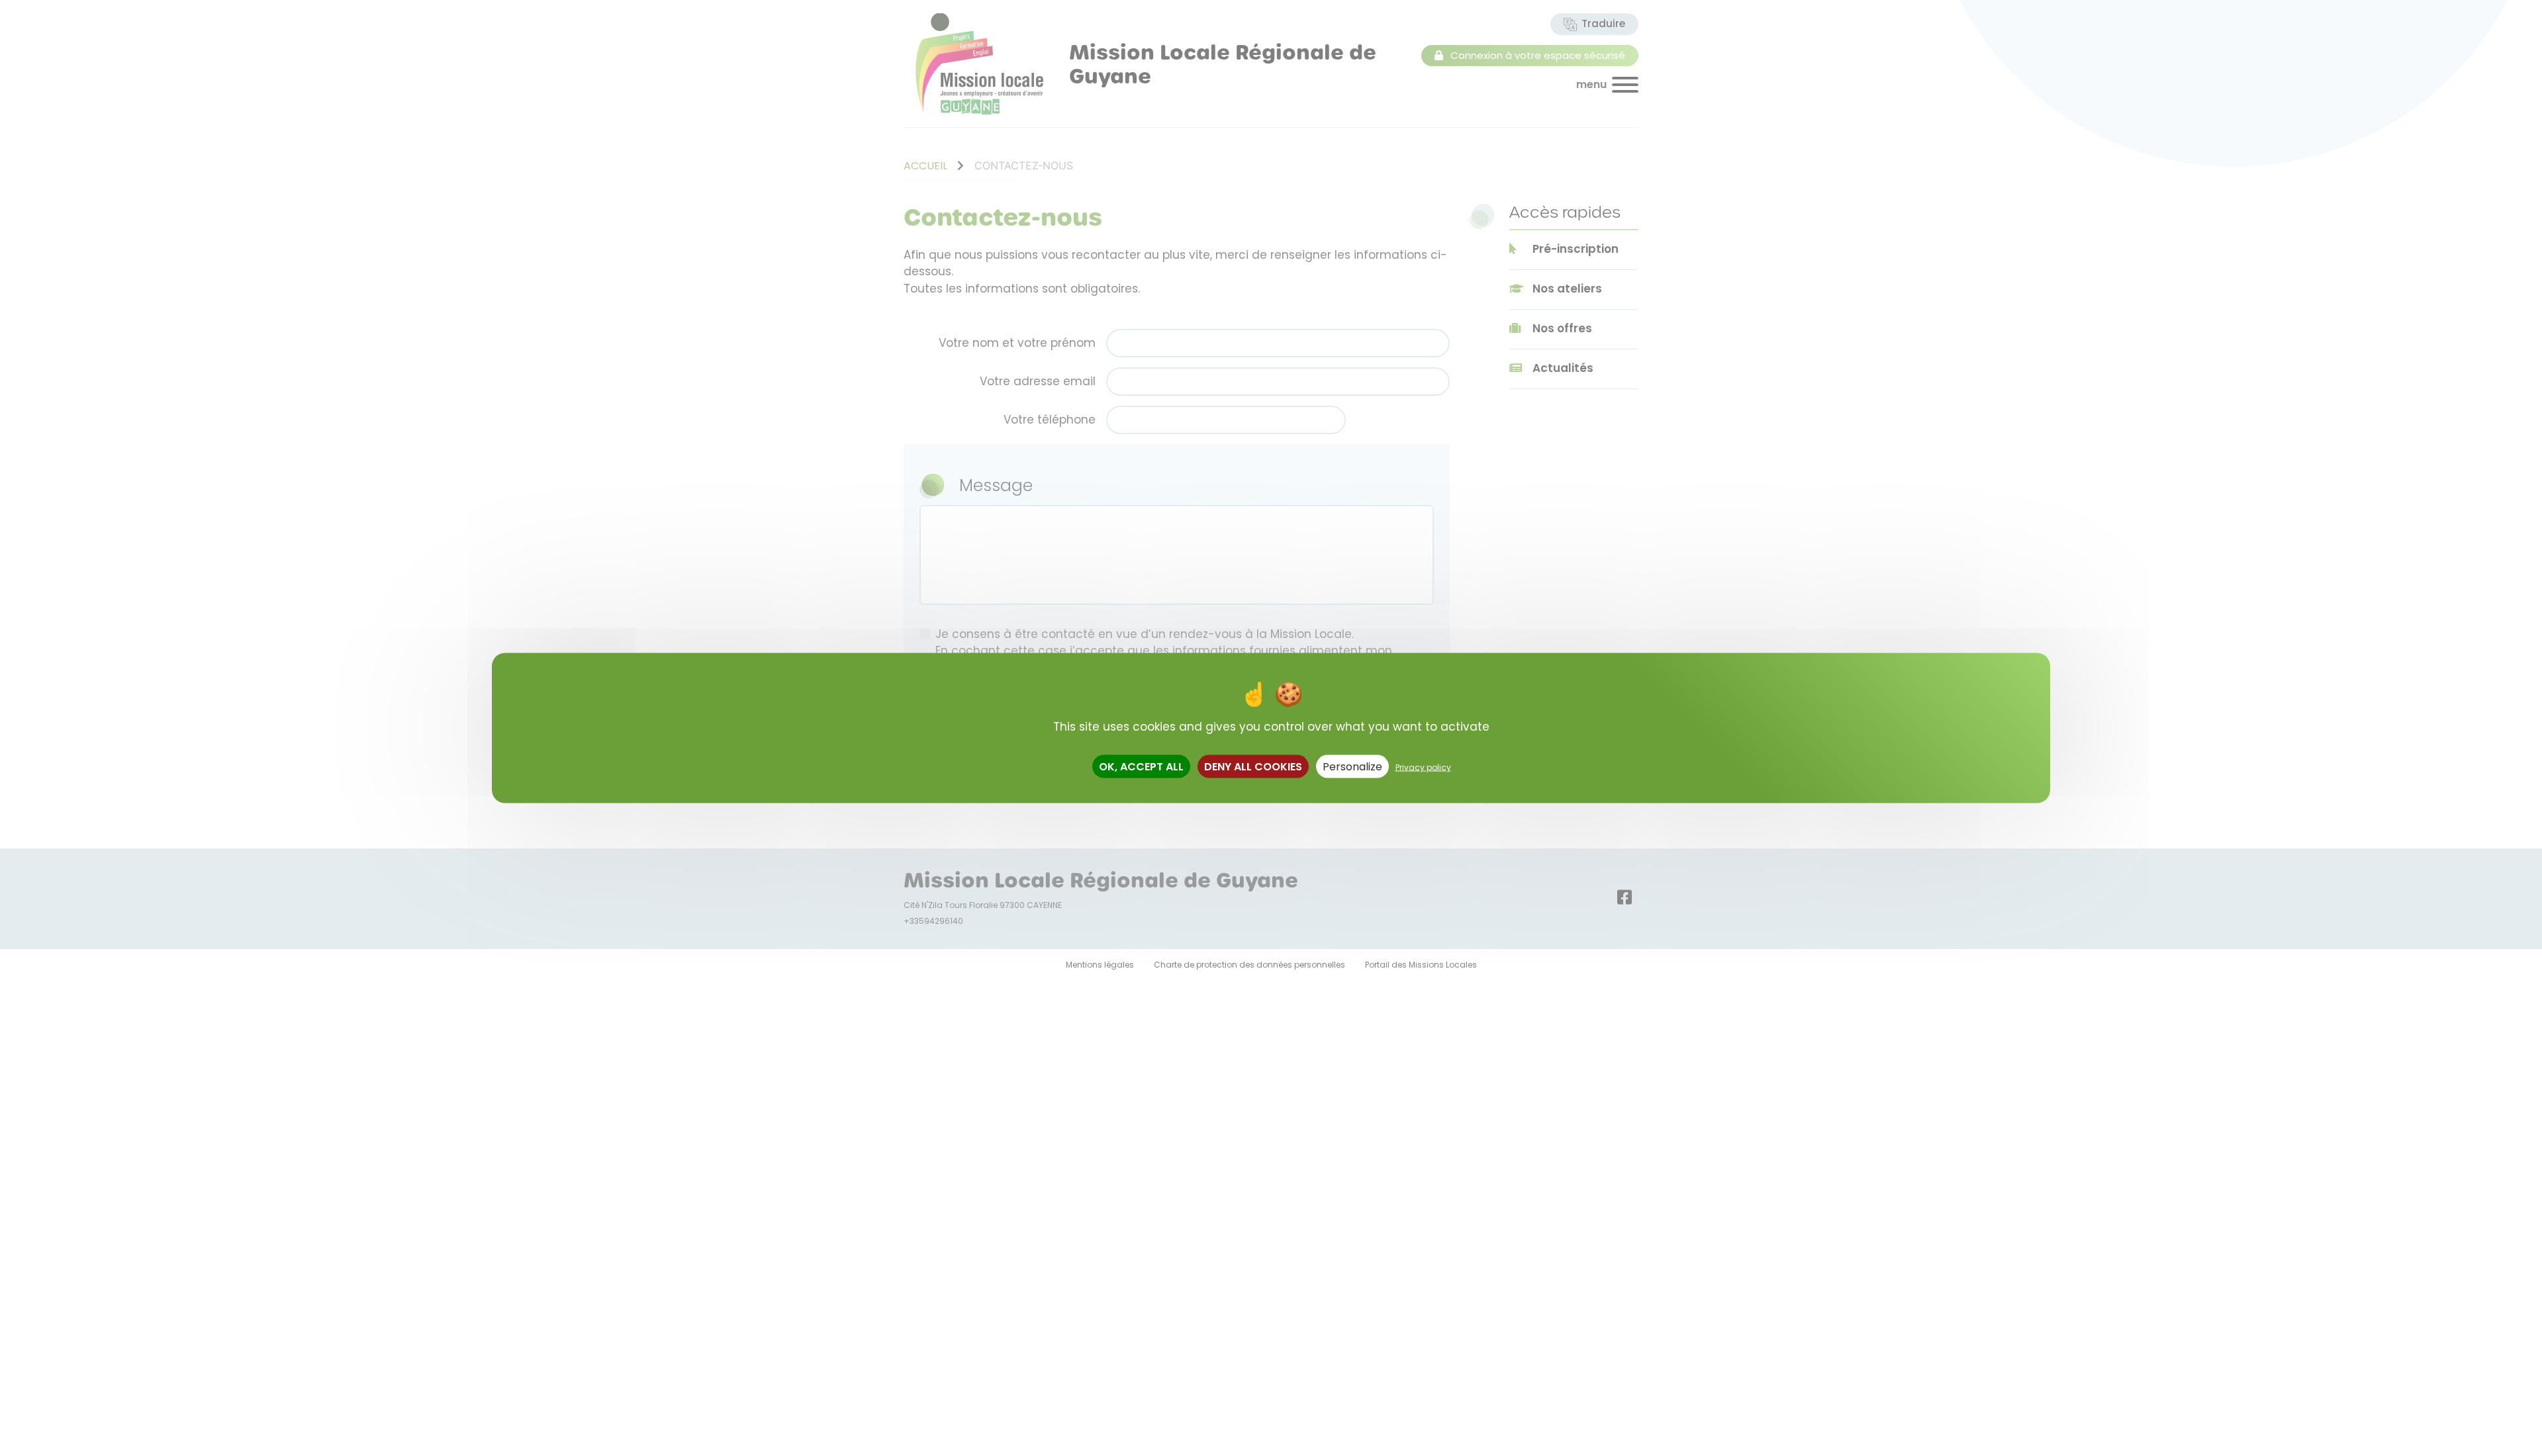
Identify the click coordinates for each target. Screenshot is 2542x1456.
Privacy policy (1423, 767)
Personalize (1352, 767)
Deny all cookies (1253, 767)
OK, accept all (1141, 767)
